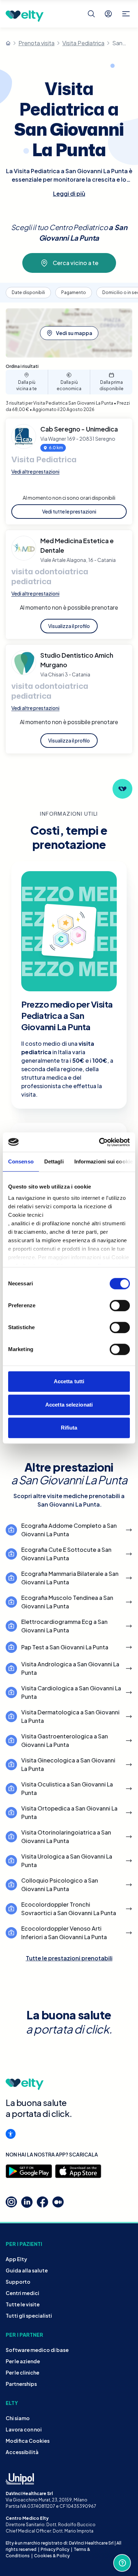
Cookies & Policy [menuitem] (52, 2556)
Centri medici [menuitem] (22, 2293)
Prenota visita (36, 43)
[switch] (120, 1305)
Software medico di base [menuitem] (37, 2350)
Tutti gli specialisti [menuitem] (29, 2316)
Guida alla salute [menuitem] (27, 2270)
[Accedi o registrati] (108, 14)
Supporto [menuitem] (18, 2282)
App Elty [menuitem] (16, 2259)
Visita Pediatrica (83, 43)
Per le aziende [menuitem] (23, 2361)
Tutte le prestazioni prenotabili (69, 1958)
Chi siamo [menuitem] (18, 2418)
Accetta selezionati (69, 1405)
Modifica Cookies (28, 2441)
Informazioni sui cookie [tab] (103, 1161)
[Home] (8, 43)
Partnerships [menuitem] (21, 2384)
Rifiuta (69, 1428)
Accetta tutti (69, 1381)
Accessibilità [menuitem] (22, 2452)
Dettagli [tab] (54, 1161)
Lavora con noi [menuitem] (24, 2429)
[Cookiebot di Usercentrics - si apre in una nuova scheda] (99, 1142)
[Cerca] (91, 14)
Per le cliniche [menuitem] (22, 2372)
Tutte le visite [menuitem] (23, 2304)
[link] (69, 626)
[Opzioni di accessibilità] (11, 2134)
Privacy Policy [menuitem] (55, 2549)
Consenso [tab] (21, 1161)
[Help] (122, 2563)
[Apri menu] (126, 14)
